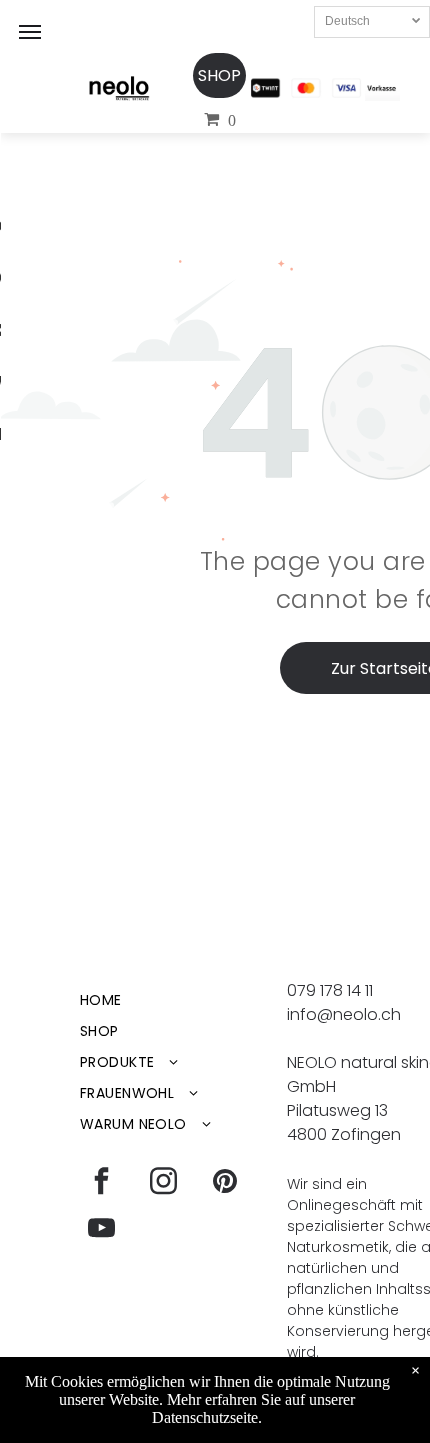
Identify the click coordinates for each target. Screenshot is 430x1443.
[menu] (30, 32)
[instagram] (163, 1183)
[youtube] (101, 1230)
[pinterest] (225, 1183)
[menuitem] (177, 1000)
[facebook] (101, 1183)
